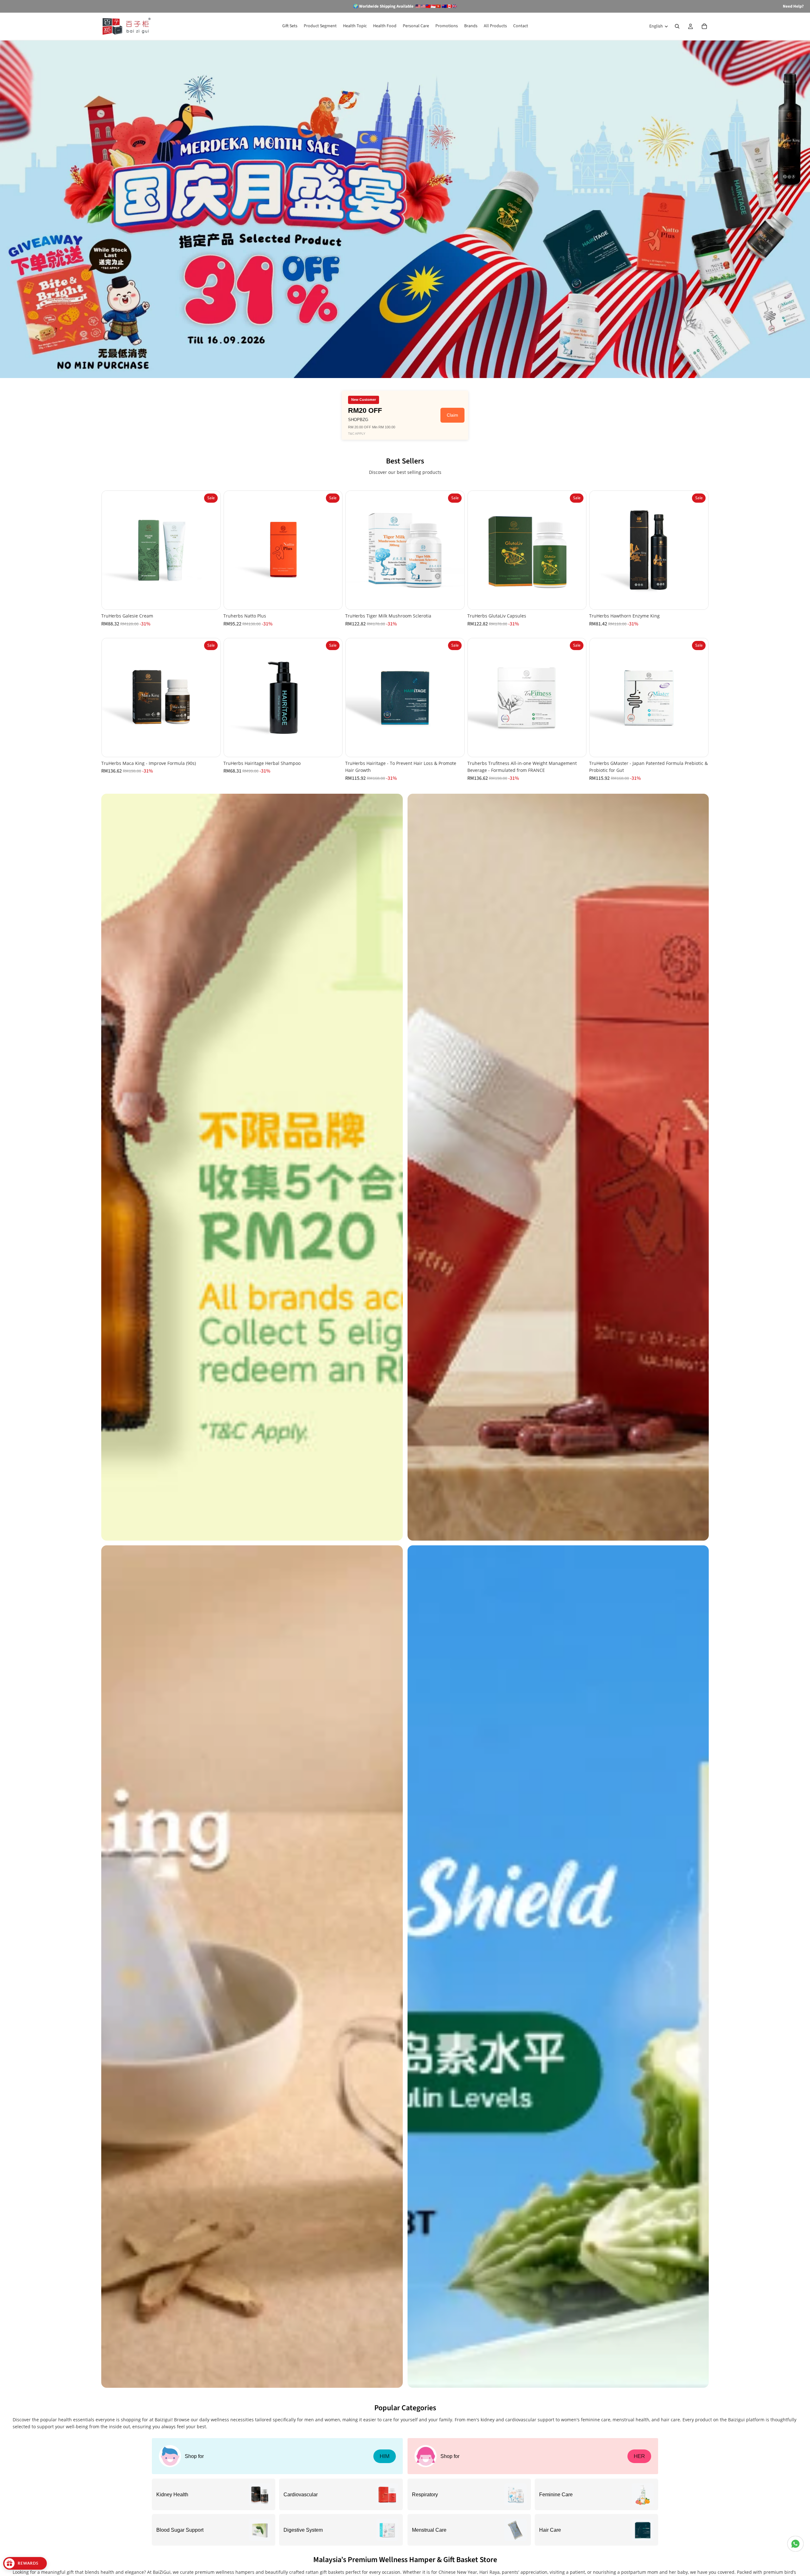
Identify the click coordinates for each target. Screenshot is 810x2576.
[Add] (210, 600)
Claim (452, 415)
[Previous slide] (111, 550)
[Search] (677, 26)
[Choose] (454, 747)
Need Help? (793, 6)
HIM (385, 2456)
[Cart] (704, 26)
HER (639, 2456)
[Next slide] (211, 550)
